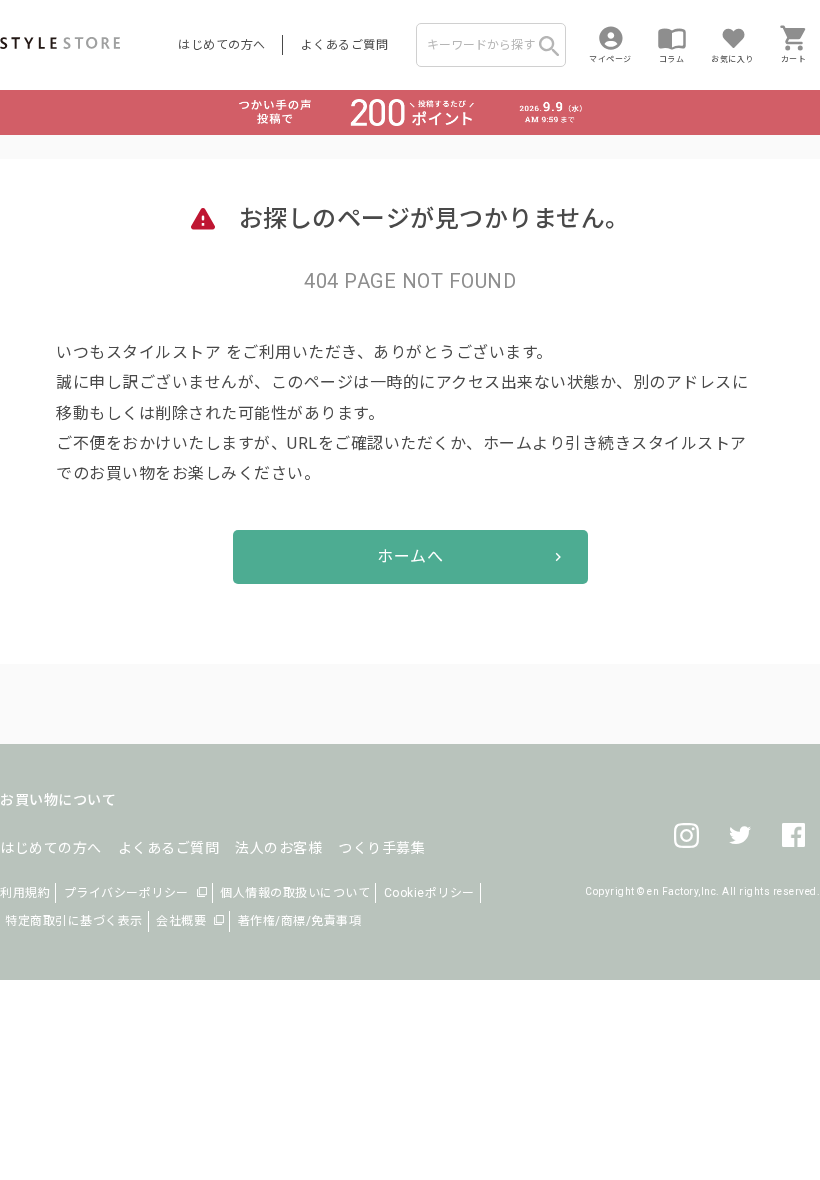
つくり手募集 (381, 848)
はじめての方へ (222, 45)
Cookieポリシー (429, 893)
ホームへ (410, 556)
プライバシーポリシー (126, 893)
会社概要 (181, 921)
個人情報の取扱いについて (295, 893)
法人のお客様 (278, 848)
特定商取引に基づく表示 (74, 921)
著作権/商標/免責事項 (300, 921)
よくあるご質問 (345, 45)
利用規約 (25, 893)
